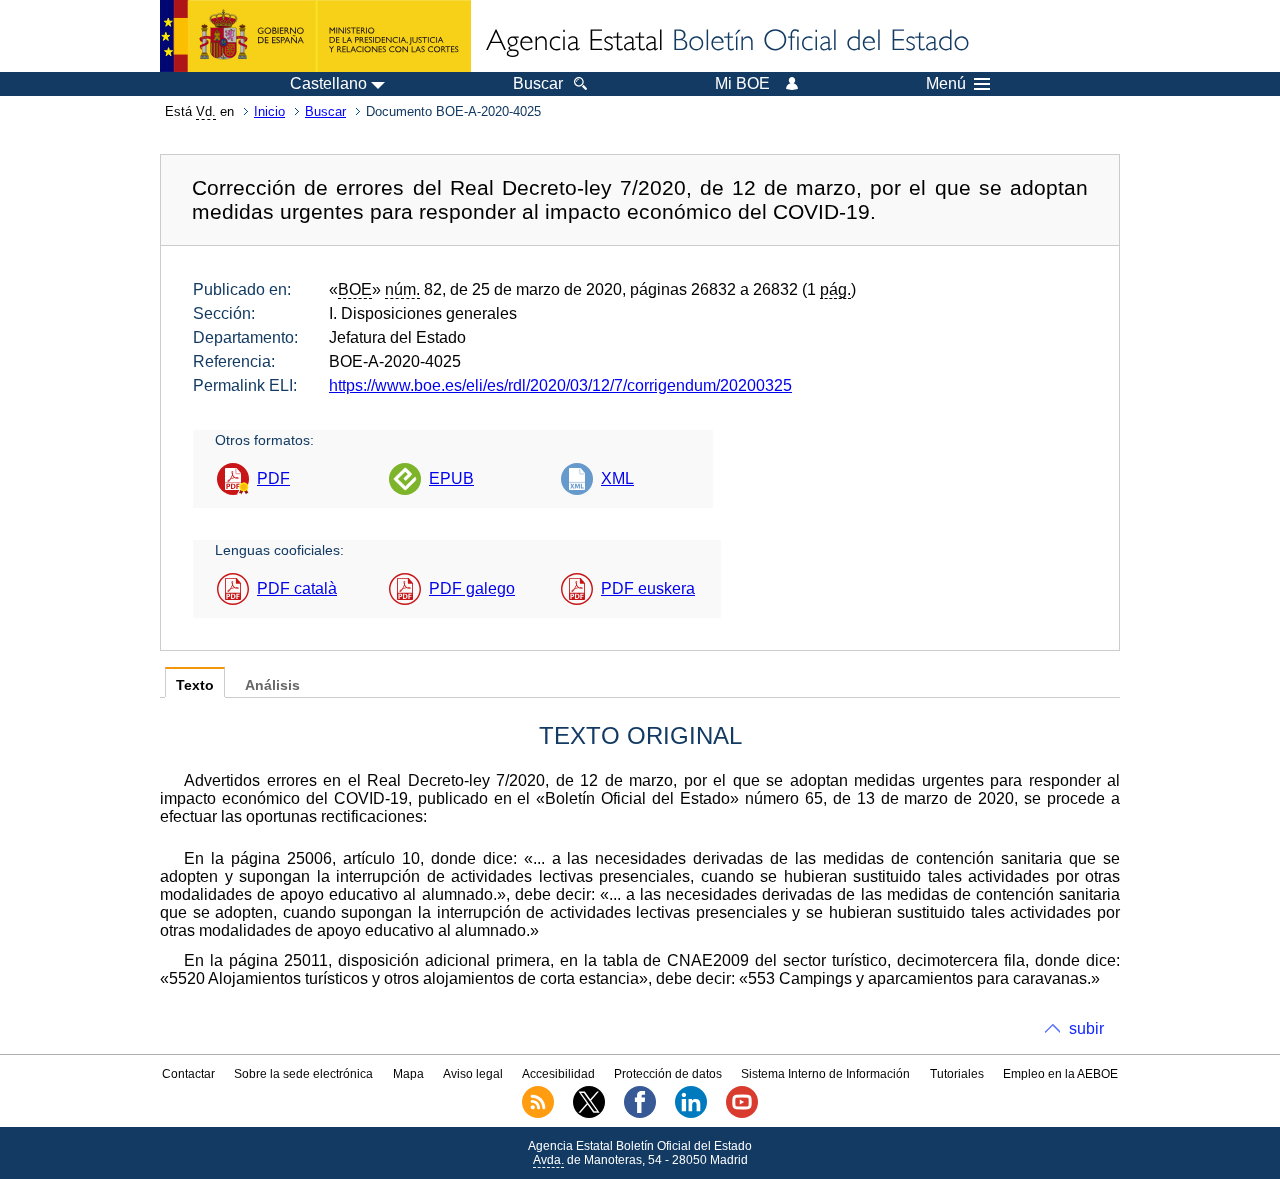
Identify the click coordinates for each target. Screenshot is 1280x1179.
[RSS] (538, 1114)
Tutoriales (957, 1074)
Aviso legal (473, 1074)
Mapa (408, 1074)
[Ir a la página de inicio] (726, 42)
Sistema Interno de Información (825, 1074)
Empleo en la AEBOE (1060, 1074)
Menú (946, 84)
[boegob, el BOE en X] (589, 1114)
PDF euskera (648, 588)
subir (1086, 1028)
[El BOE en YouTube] (742, 1114)
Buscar (325, 111)
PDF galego (472, 588)
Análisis (272, 685)
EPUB (451, 478)
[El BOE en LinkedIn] (691, 1114)
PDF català (297, 588)
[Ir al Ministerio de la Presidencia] (315, 36)
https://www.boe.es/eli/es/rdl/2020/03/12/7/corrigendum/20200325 (560, 385)
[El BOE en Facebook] (640, 1114)
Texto (195, 685)
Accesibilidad (558, 1074)
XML (617, 478)
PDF (273, 478)
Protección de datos (668, 1074)
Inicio (269, 111)
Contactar (188, 1074)
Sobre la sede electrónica (303, 1074)
